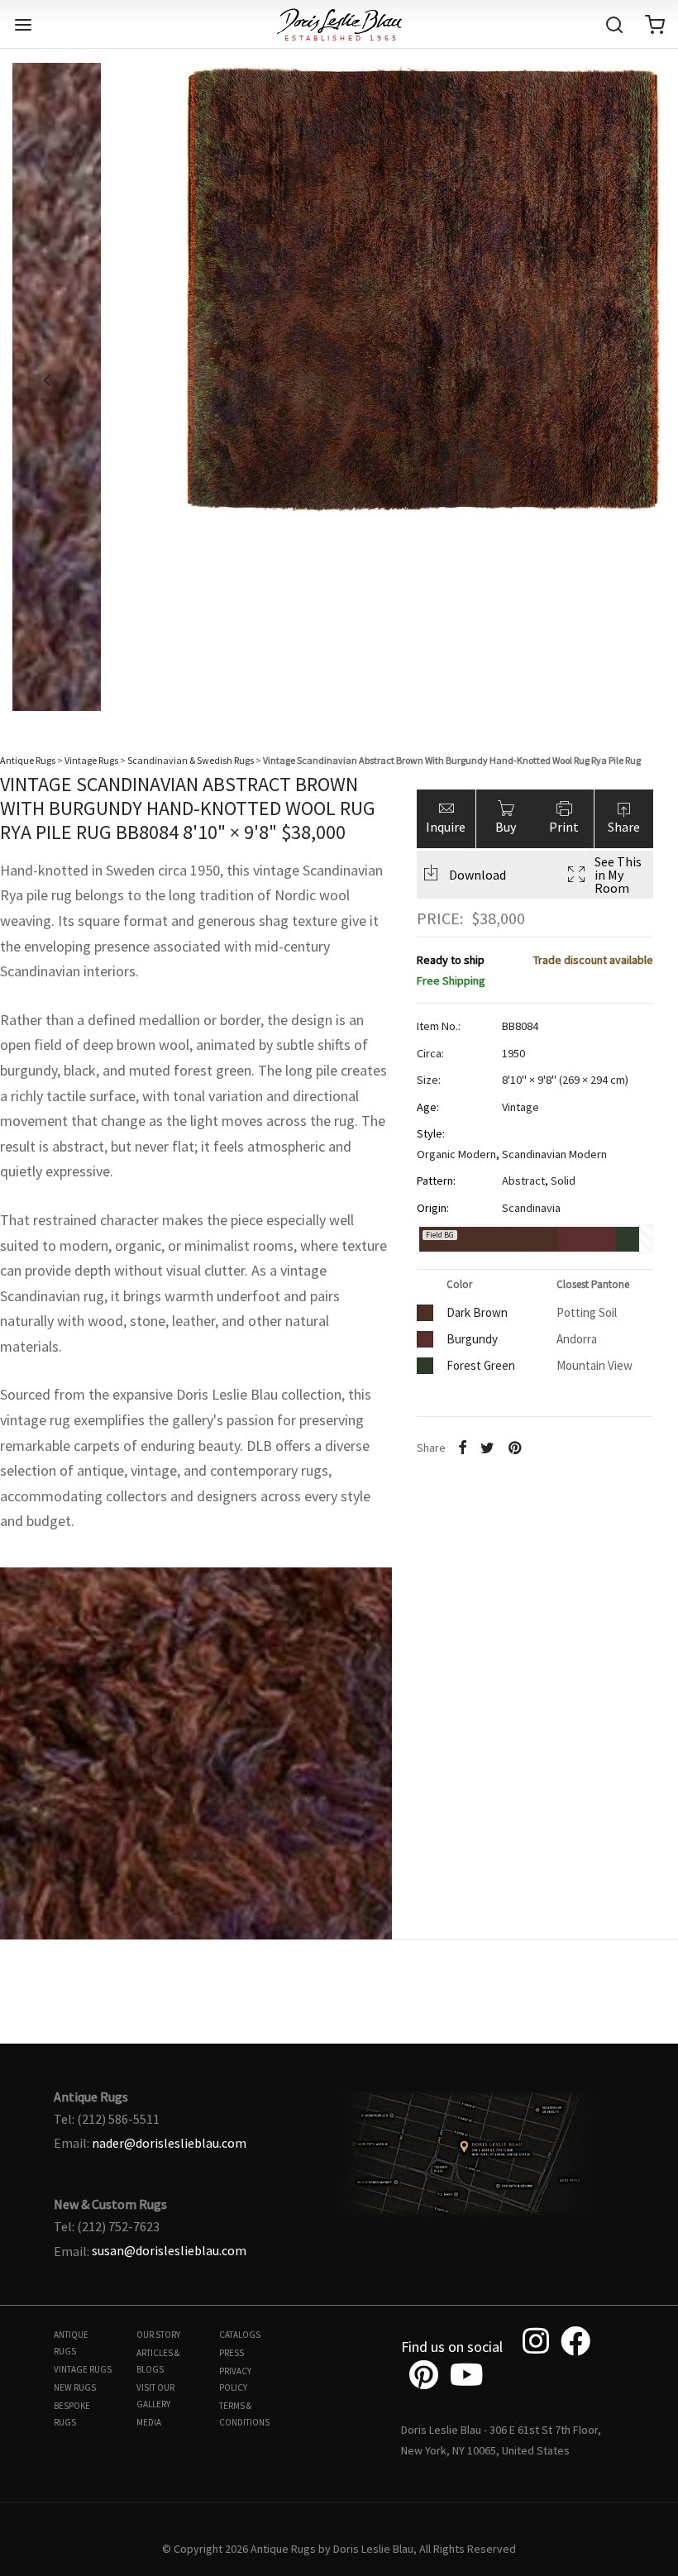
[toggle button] (23, 25)
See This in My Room (618, 875)
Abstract (523, 1181)
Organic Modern (456, 1154)
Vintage (520, 1107)
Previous (47, 380)
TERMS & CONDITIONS (244, 2414)
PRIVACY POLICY (235, 2379)
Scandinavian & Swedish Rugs (191, 760)
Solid (563, 1181)
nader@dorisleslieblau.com (169, 2143)
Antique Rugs (28, 760)
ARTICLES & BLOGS (158, 2361)
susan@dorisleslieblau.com (169, 2250)
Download (477, 875)
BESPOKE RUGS (72, 2414)
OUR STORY (158, 2335)
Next (631, 380)
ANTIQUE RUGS (71, 2343)
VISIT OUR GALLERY (155, 2396)
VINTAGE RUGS (83, 2369)
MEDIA (149, 2422)
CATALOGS (240, 2335)
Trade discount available (593, 960)
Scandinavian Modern (554, 1154)
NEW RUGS (75, 2388)
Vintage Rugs (91, 760)
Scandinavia (531, 1208)
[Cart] (655, 25)
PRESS (232, 2353)
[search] (614, 25)
